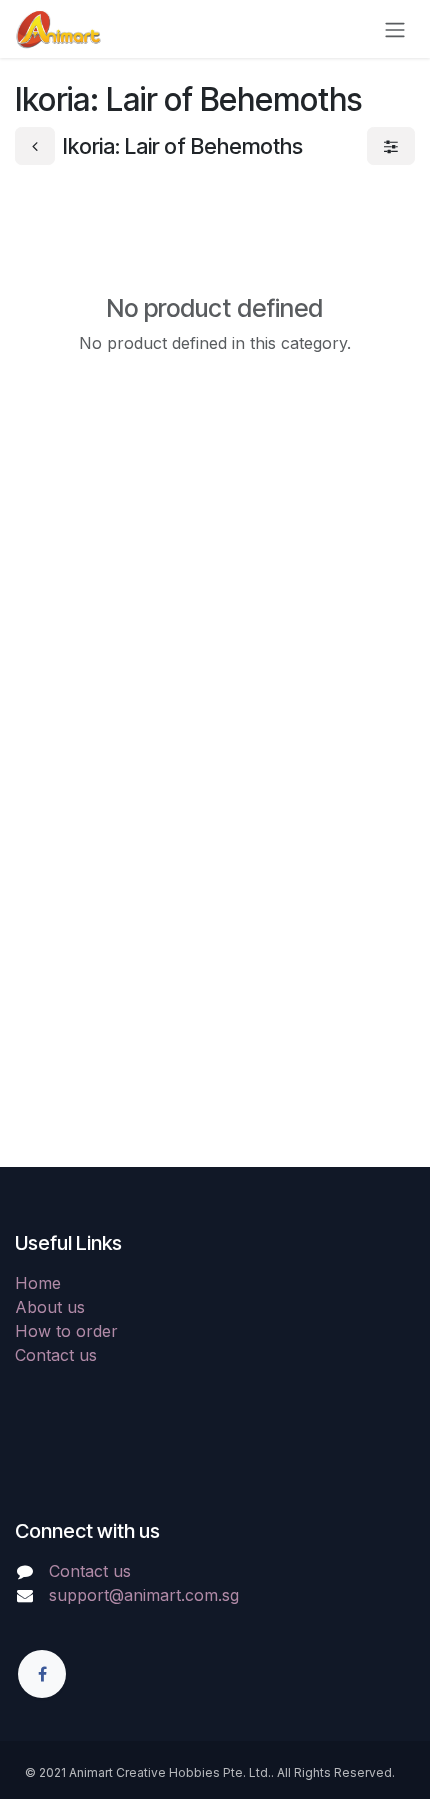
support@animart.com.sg (144, 1595)
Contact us (56, 1355)
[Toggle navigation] (395, 29)
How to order (66, 1331)
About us (50, 1307)
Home (38, 1283)
